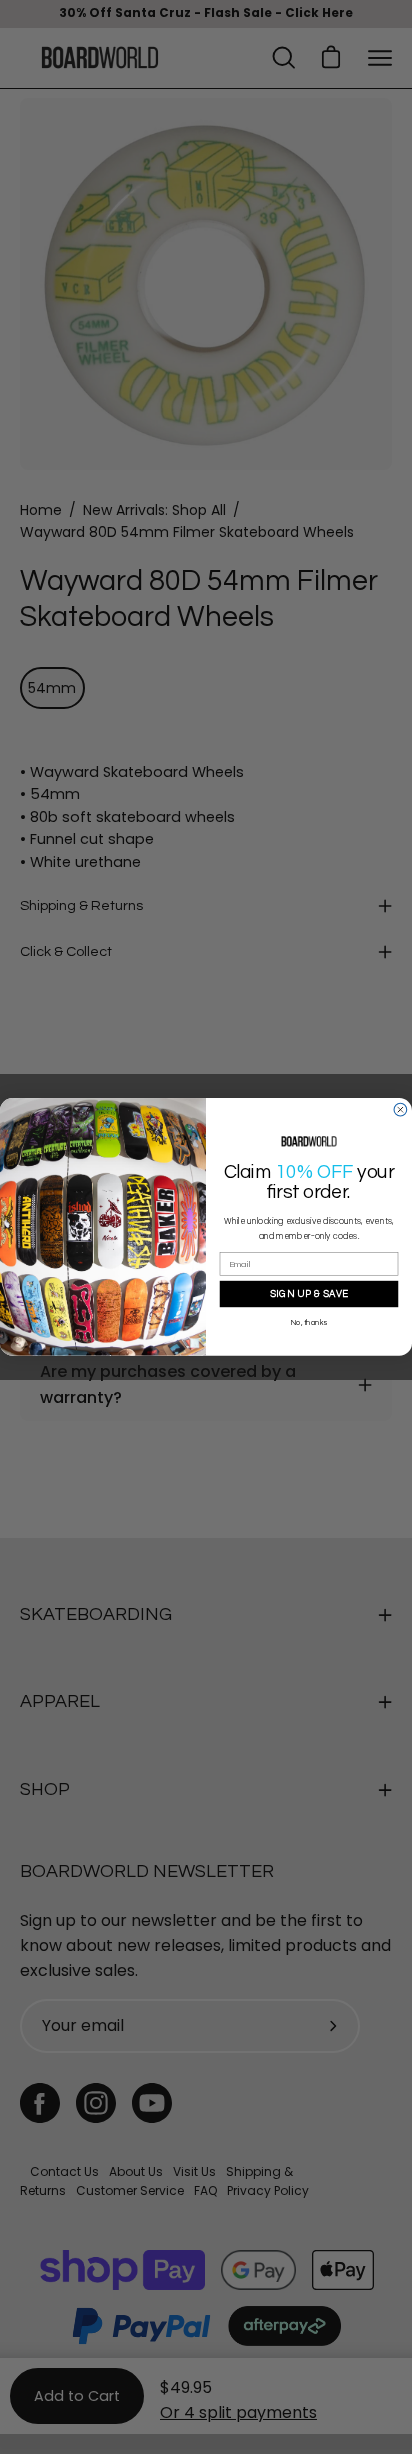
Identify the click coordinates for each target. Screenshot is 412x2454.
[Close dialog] (400, 1109)
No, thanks (309, 1322)
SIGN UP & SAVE (309, 1294)
